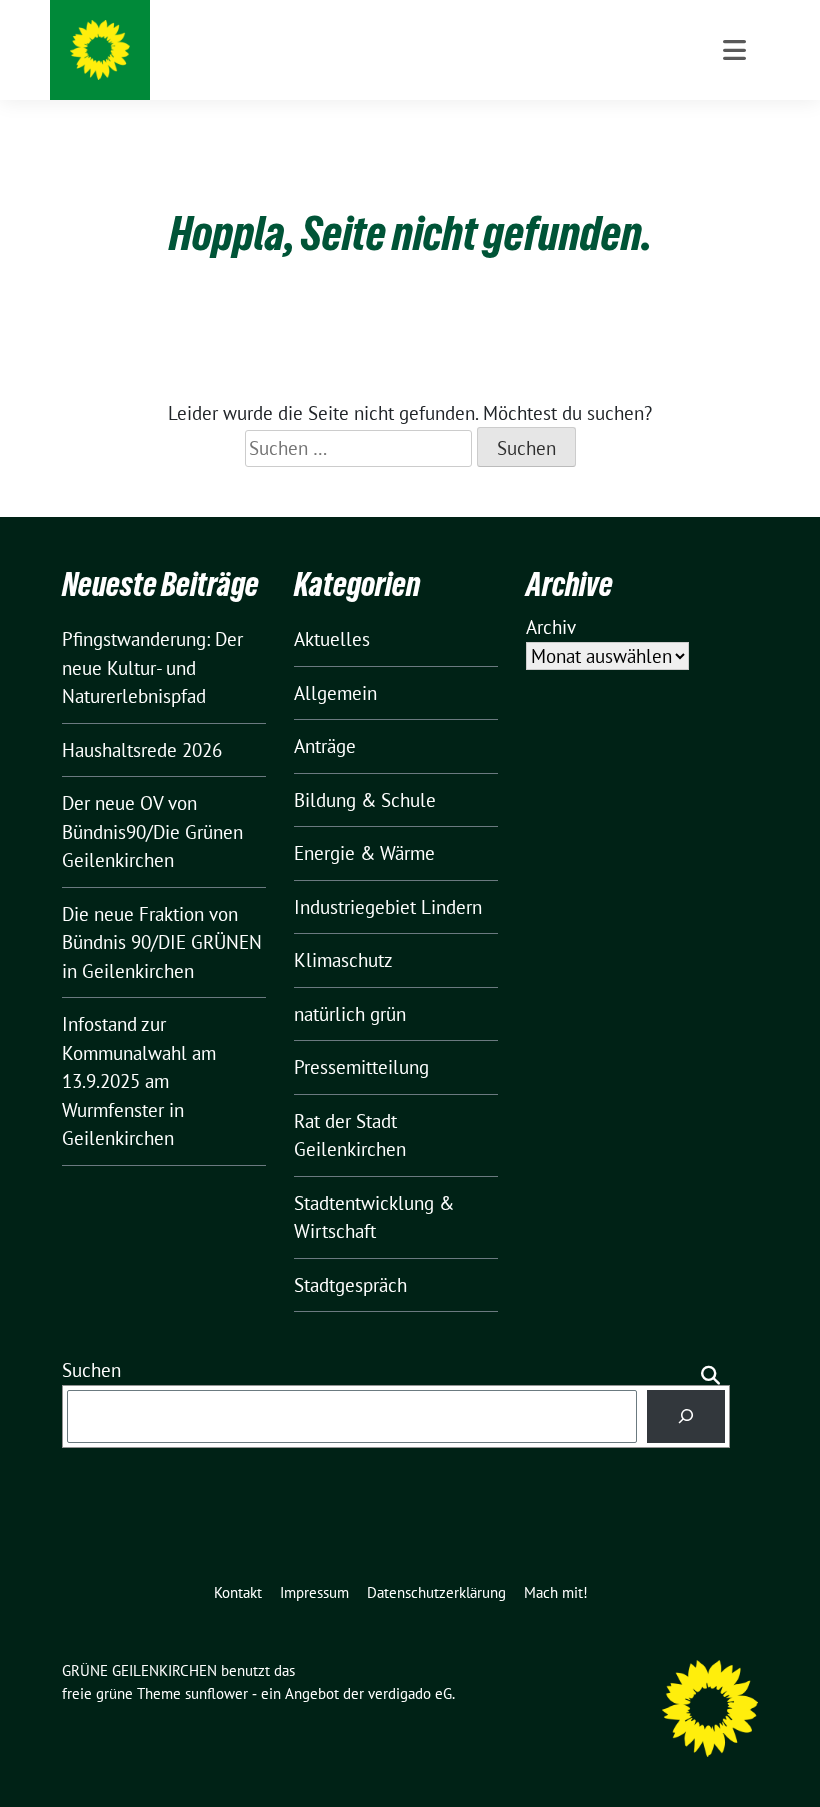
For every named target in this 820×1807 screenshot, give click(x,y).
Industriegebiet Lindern (388, 907)
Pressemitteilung (361, 1067)
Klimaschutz (343, 960)
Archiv (551, 627)
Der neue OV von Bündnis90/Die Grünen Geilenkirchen (152, 831)
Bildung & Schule (365, 800)
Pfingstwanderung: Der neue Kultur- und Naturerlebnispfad (152, 667)
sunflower (216, 1693)
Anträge (325, 746)
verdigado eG (410, 1693)
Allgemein (335, 693)
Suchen (91, 1370)
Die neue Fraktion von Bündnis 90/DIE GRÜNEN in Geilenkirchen (162, 942)
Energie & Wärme (364, 853)
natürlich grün (350, 1014)
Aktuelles (332, 639)
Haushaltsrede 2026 (142, 750)
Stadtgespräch (350, 1285)
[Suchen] (686, 1416)
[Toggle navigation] (734, 50)
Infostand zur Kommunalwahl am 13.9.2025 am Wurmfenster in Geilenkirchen (139, 1081)
